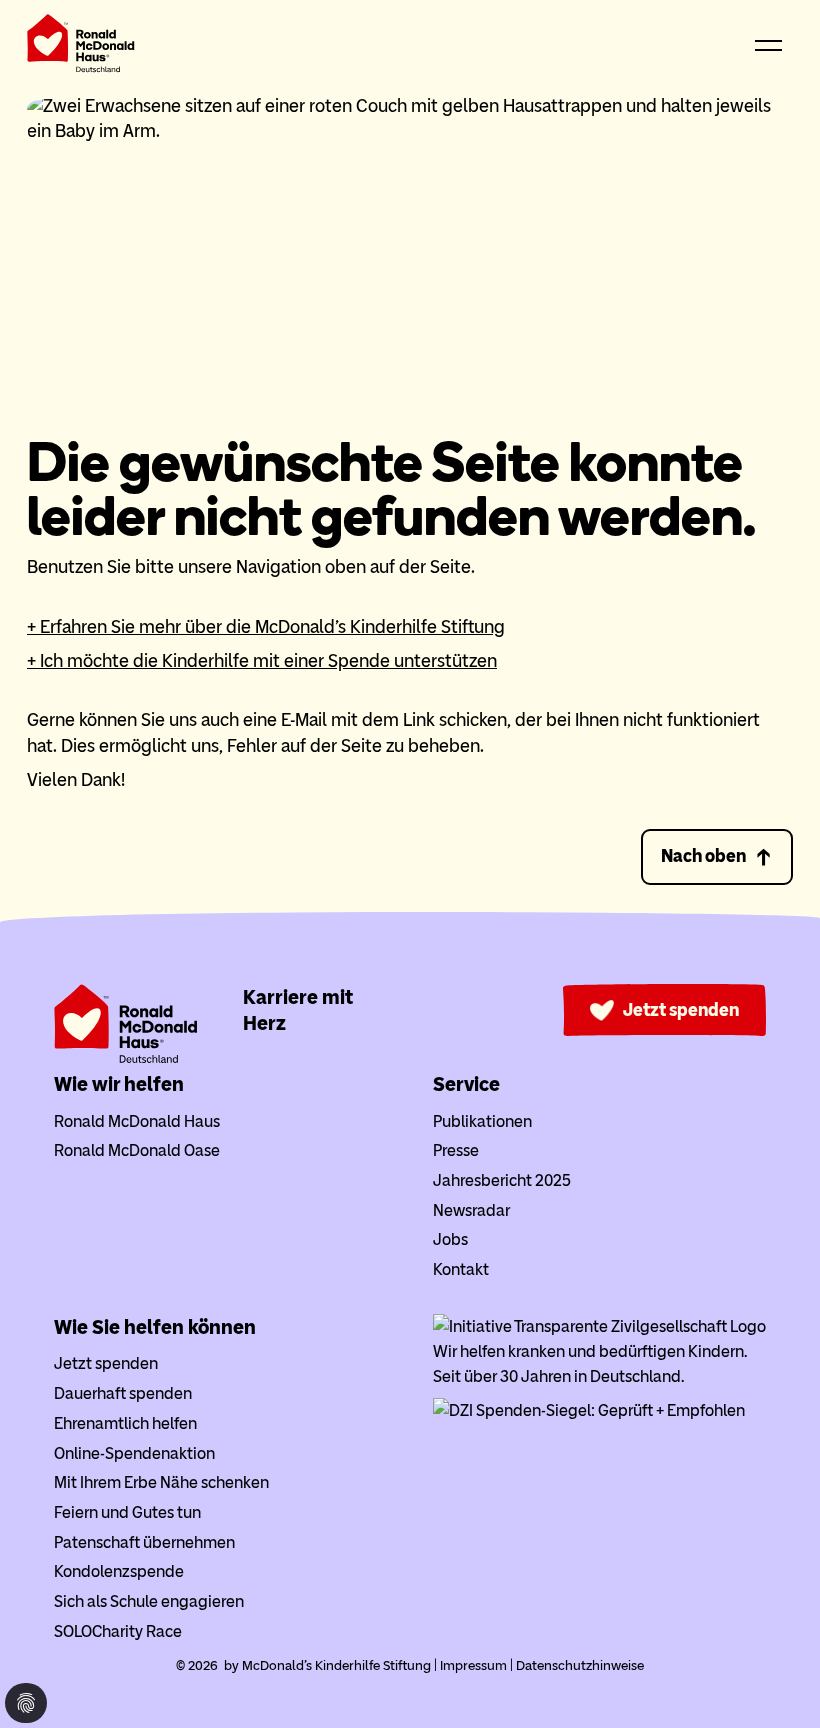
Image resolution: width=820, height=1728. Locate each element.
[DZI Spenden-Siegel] (589, 1410)
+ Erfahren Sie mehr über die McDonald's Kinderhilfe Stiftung (266, 627)
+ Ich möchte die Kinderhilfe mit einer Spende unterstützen (262, 661)
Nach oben (703, 856)
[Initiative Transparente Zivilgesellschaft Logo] (599, 1326)
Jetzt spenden (681, 1010)
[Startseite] (81, 47)
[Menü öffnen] (769, 47)
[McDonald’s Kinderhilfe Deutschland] (126, 1058)
